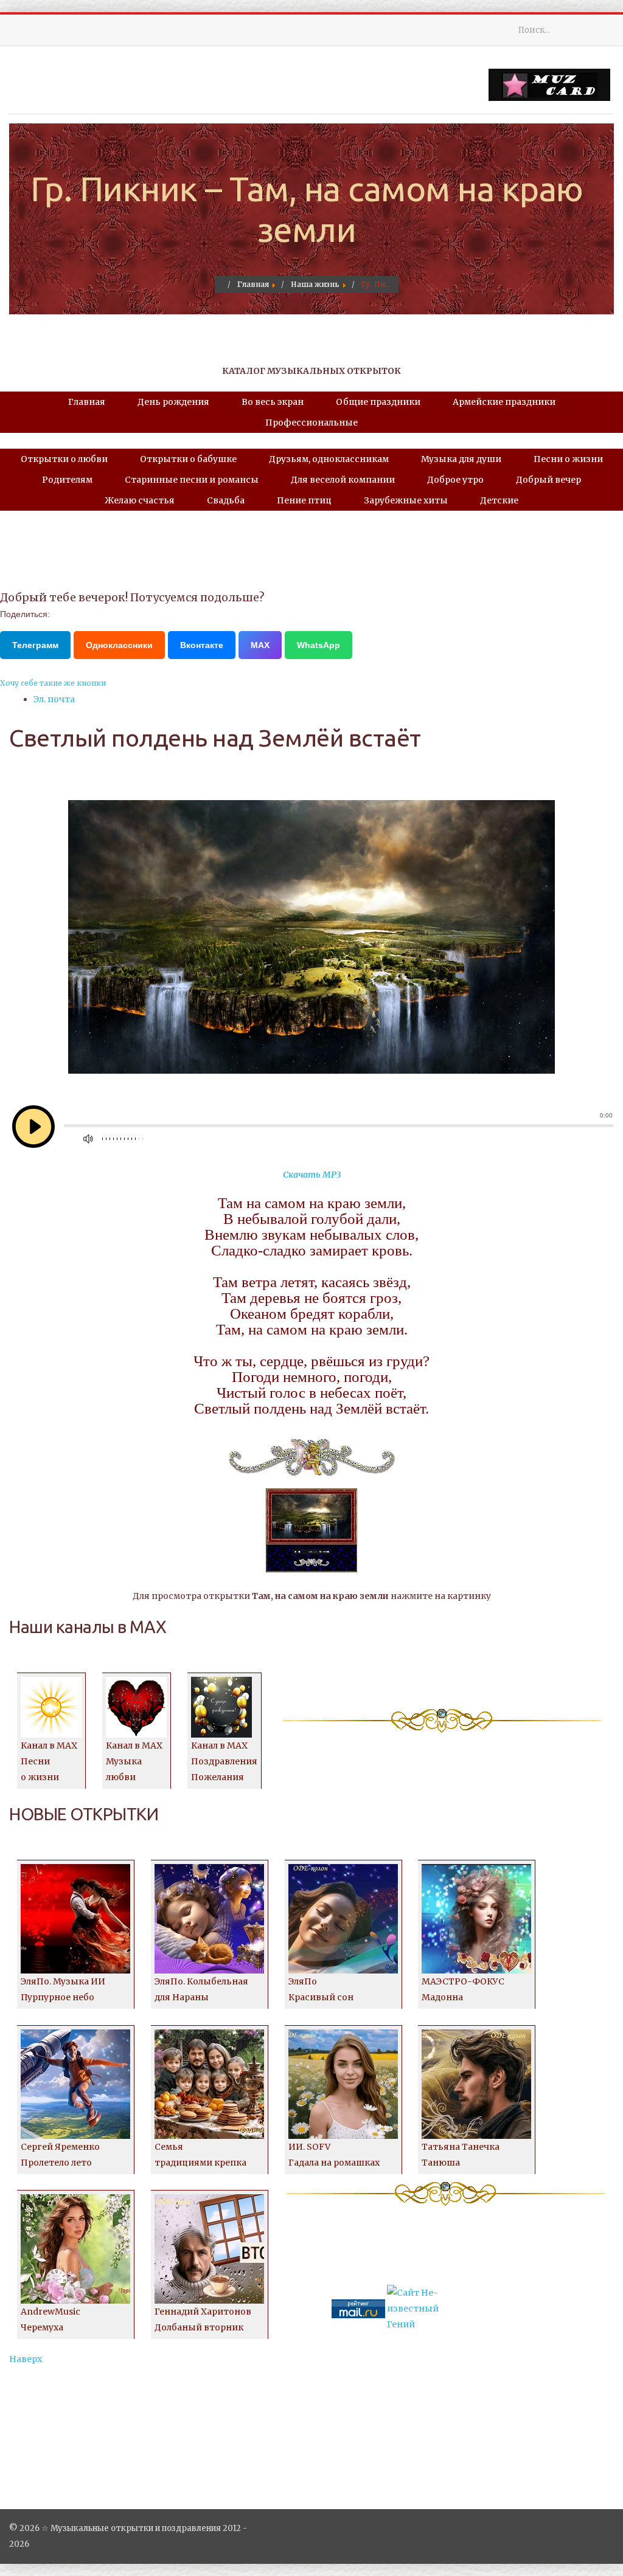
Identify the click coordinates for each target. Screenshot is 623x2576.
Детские (499, 500)
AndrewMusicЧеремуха (50, 2319)
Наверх (26, 2359)
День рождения (173, 402)
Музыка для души (461, 459)
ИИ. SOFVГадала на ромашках (334, 2155)
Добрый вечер (548, 480)
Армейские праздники (504, 402)
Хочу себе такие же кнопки (53, 683)
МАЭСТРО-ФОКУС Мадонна (463, 1989)
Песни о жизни (568, 459)
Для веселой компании (343, 480)
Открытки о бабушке (188, 459)
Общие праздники (378, 402)
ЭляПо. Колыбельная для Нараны (201, 1989)
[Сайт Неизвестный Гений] (414, 2308)
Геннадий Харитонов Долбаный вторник (203, 2319)
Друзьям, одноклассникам (329, 459)
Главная (87, 402)
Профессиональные (311, 423)
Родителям (67, 480)
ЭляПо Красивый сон (321, 1989)
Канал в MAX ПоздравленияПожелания (224, 1761)
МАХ (260, 645)
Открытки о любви (64, 459)
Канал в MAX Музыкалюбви (134, 1761)
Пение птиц (304, 500)
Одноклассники (119, 645)
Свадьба (226, 500)
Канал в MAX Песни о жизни (49, 1761)
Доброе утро (455, 480)
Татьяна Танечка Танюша (461, 2155)
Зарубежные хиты (406, 500)
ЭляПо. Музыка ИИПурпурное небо (63, 1989)
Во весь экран (273, 402)
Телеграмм (35, 645)
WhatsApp (318, 645)
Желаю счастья (140, 500)
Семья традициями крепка (200, 2155)
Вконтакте (202, 645)
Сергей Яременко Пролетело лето (60, 2155)
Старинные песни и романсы (192, 480)
